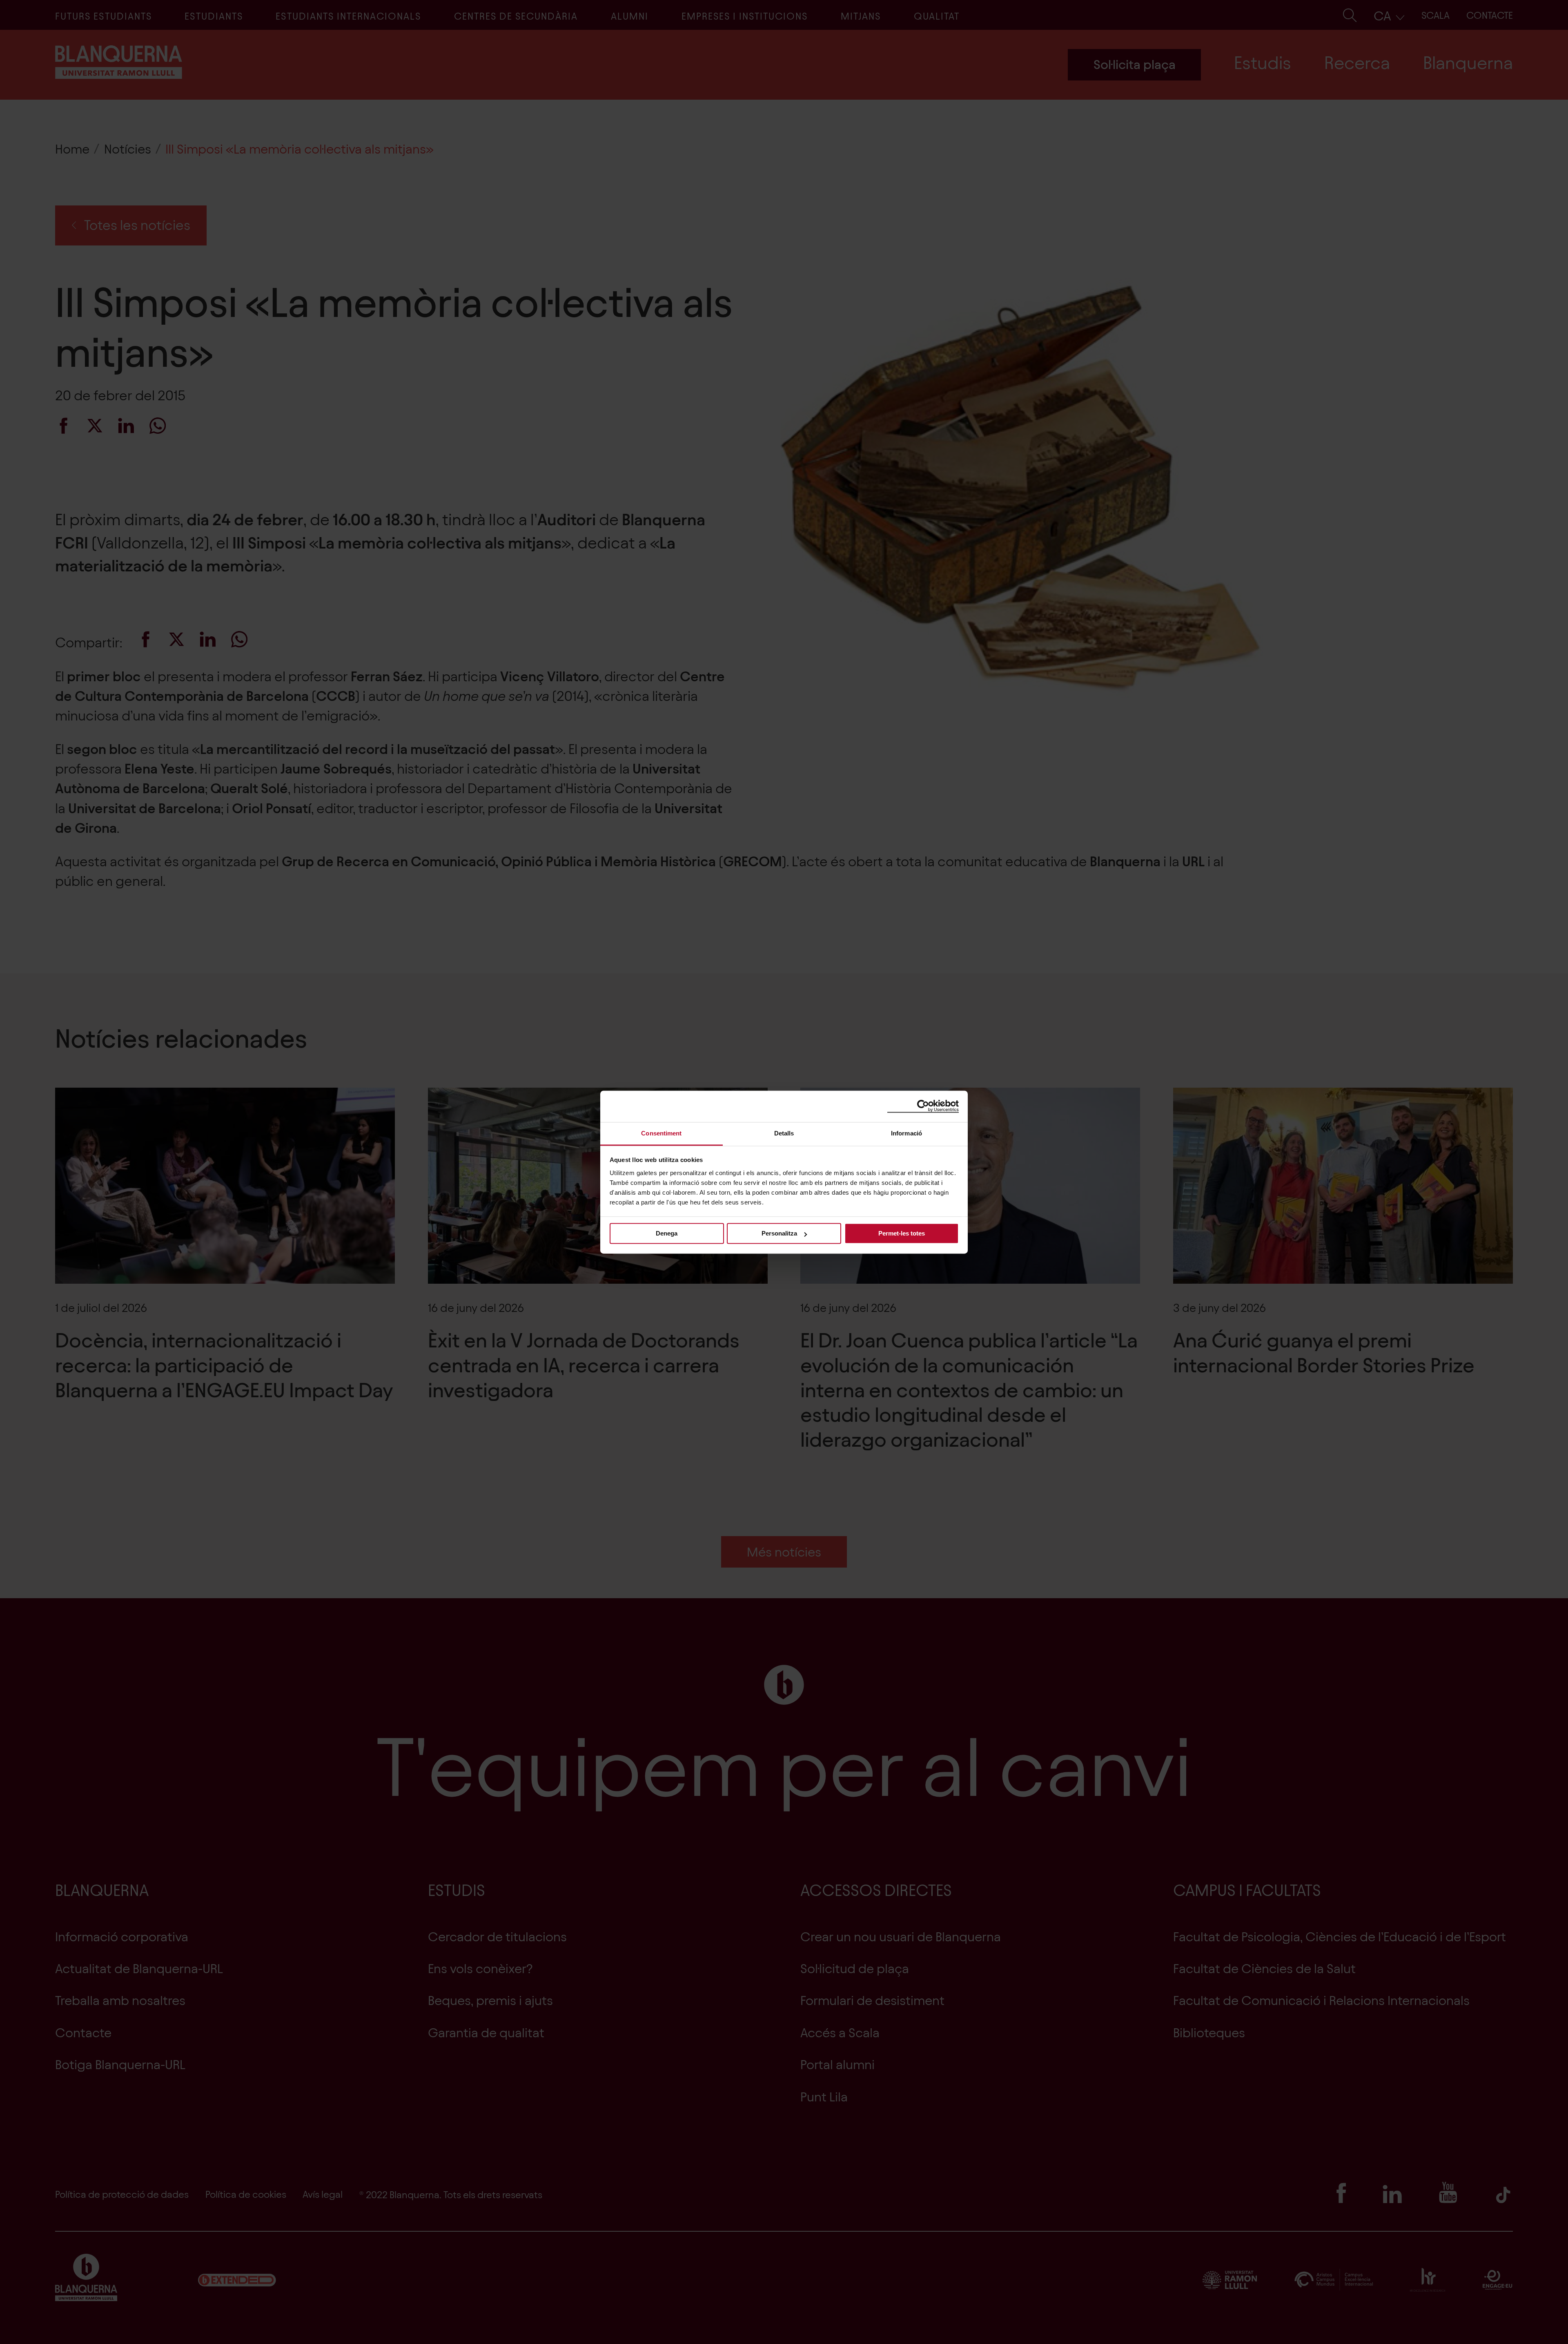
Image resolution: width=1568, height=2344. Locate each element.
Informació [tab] (906, 1133)
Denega (667, 1233)
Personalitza (779, 1233)
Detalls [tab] (784, 1133)
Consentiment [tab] (661, 1133)
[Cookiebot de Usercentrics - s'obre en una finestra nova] (923, 1106)
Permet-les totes (902, 1233)
